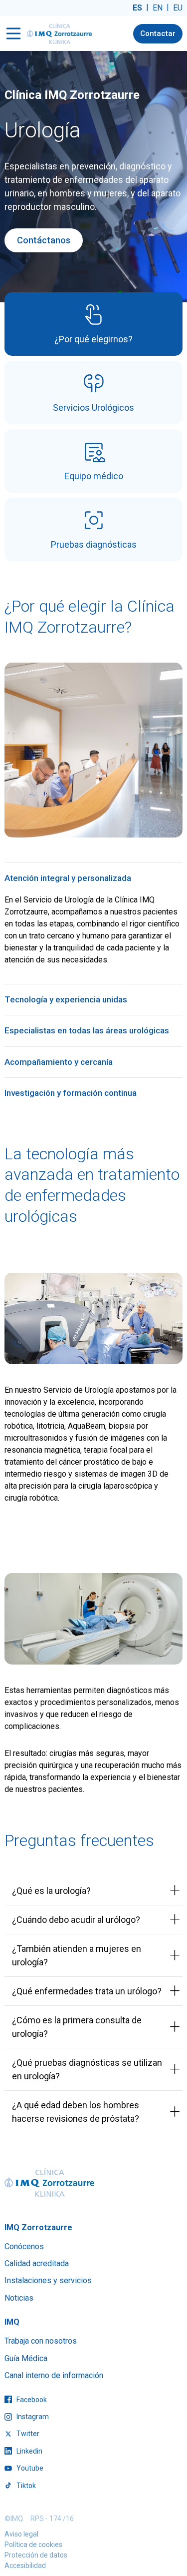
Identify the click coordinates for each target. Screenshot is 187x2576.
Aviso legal (21, 2534)
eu (178, 8)
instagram (32, 2417)
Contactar (158, 33)
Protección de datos (36, 2555)
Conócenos (24, 2246)
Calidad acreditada (37, 2263)
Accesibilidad (25, 2566)
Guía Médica (26, 2358)
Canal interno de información (54, 2375)
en (158, 8)
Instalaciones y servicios (48, 2280)
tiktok (25, 2486)
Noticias (19, 2298)
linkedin (29, 2451)
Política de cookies (33, 2545)
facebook (31, 2400)
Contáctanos (44, 240)
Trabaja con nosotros (41, 2341)
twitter (27, 2434)
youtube (29, 2468)
